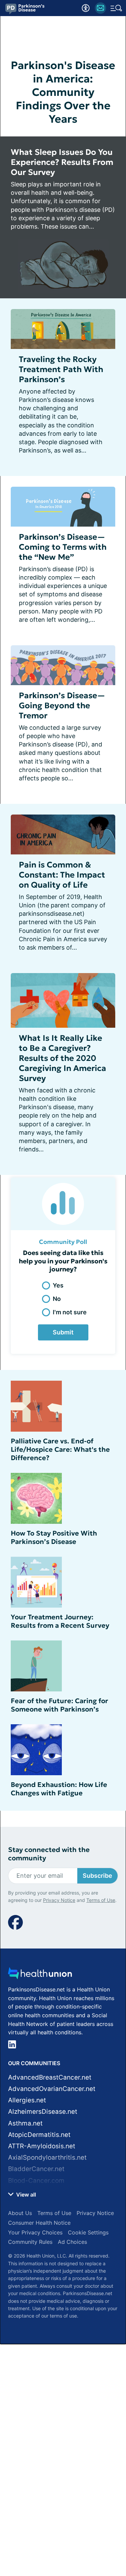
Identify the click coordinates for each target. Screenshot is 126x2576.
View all (25, 2195)
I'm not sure (70, 1312)
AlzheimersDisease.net (43, 2112)
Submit (63, 1332)
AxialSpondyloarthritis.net (47, 2158)
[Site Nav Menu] (116, 8)
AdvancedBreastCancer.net (50, 2077)
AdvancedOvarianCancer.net (52, 2089)
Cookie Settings (88, 2232)
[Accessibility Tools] (86, 8)
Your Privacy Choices (35, 2232)
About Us (20, 2213)
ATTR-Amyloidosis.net (42, 2146)
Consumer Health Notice (39, 2223)
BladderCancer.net (36, 2169)
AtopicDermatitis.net (39, 2135)
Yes (58, 1285)
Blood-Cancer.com (36, 2181)
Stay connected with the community (49, 1854)
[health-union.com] (40, 1975)
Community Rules (30, 2242)
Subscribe (97, 1876)
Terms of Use (101, 1900)
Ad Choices (72, 2242)
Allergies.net (27, 2100)
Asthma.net (25, 2123)
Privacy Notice (59, 1900)
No (57, 1299)
